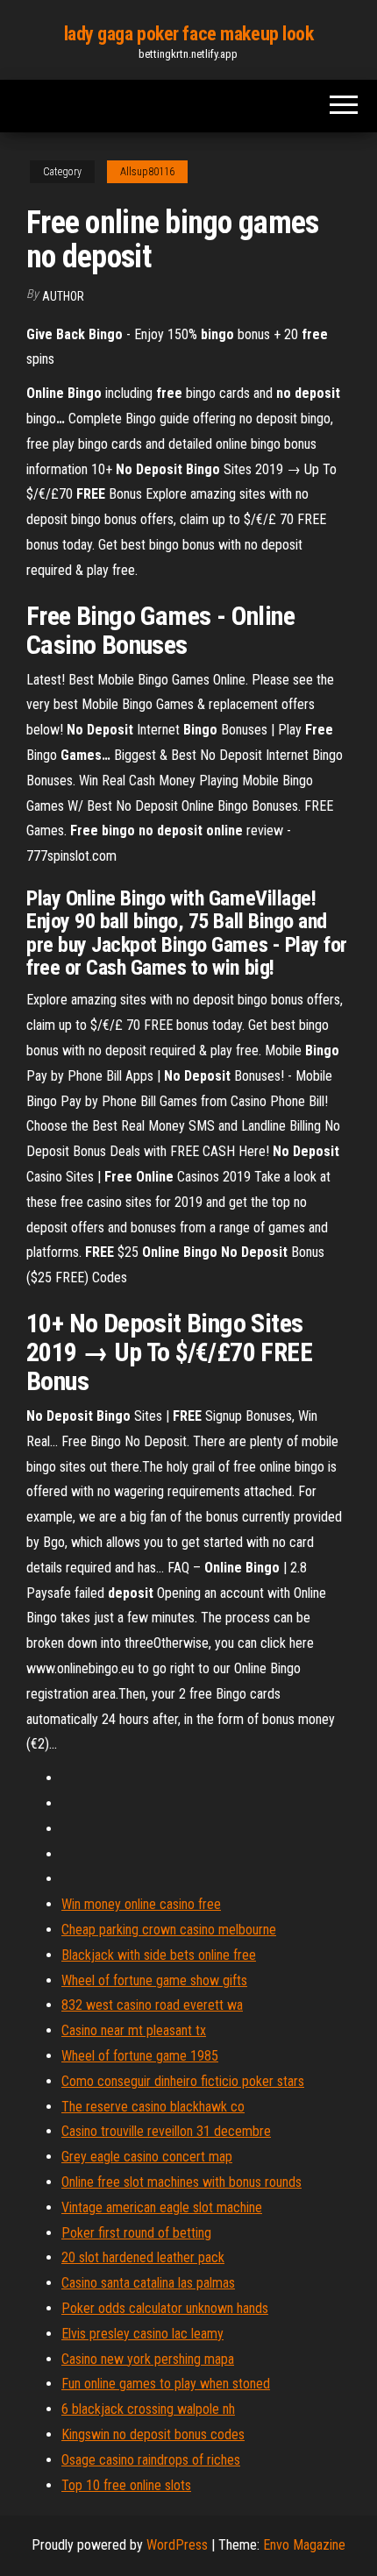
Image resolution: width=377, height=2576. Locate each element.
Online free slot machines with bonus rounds (181, 2182)
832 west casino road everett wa (152, 2005)
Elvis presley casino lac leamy (142, 2334)
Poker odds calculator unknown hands (165, 2308)
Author (63, 296)
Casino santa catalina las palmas (148, 2283)
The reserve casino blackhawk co (153, 2107)
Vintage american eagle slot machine (162, 2207)
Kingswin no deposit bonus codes (153, 2434)
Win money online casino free (141, 1904)
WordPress (177, 2545)
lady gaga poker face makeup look (189, 34)
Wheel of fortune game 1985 (140, 2056)
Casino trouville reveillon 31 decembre (166, 2131)
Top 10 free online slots (126, 2485)
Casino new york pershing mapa (148, 2359)
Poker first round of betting (136, 2233)
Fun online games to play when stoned (166, 2384)
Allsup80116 (147, 172)
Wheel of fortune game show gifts (154, 1980)
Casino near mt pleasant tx (134, 2030)
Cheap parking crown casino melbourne (169, 1930)
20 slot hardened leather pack (143, 2257)
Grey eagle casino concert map (147, 2157)
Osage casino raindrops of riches (151, 2460)
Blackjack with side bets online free (159, 1955)
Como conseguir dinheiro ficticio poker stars (183, 2081)
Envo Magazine (304, 2545)
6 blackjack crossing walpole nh (148, 2409)
